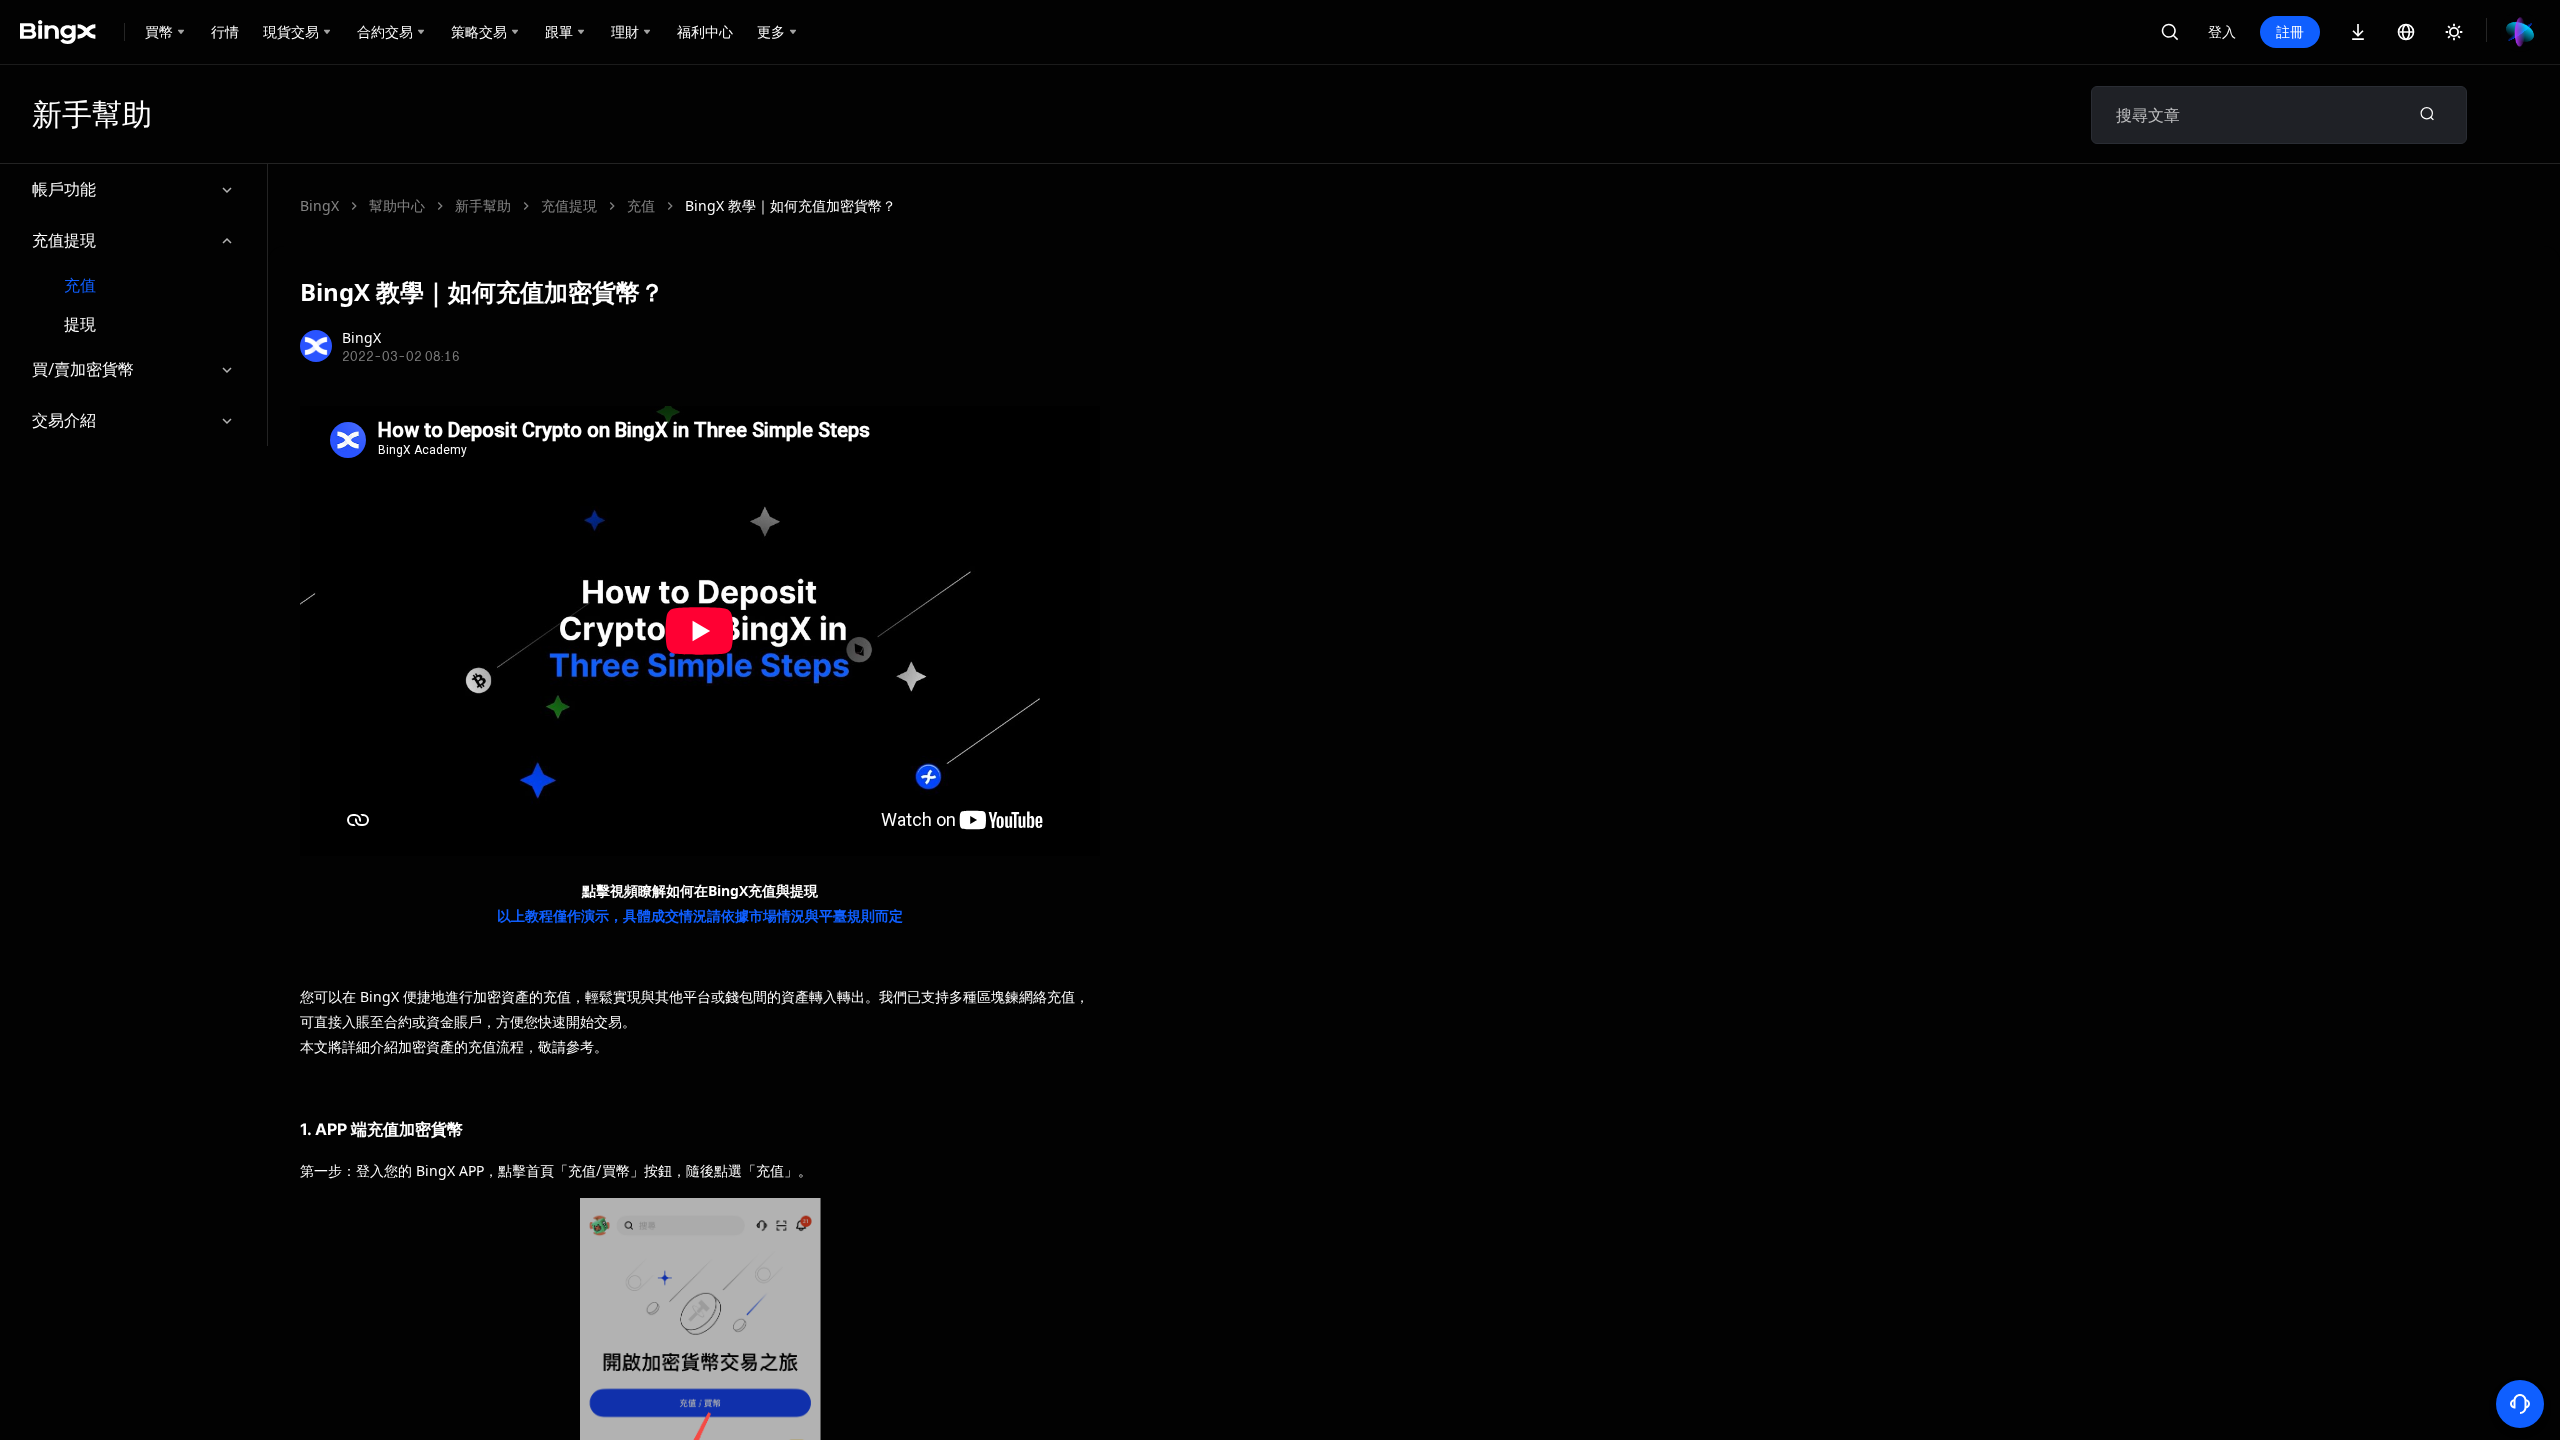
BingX (319, 205)
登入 (2222, 31)
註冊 (2290, 31)
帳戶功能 (64, 189)
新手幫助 (483, 205)
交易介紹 (64, 420)
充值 (80, 285)
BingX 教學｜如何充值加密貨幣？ (790, 205)
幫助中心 (397, 205)
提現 (80, 324)
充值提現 (64, 240)
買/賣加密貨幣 (83, 369)
